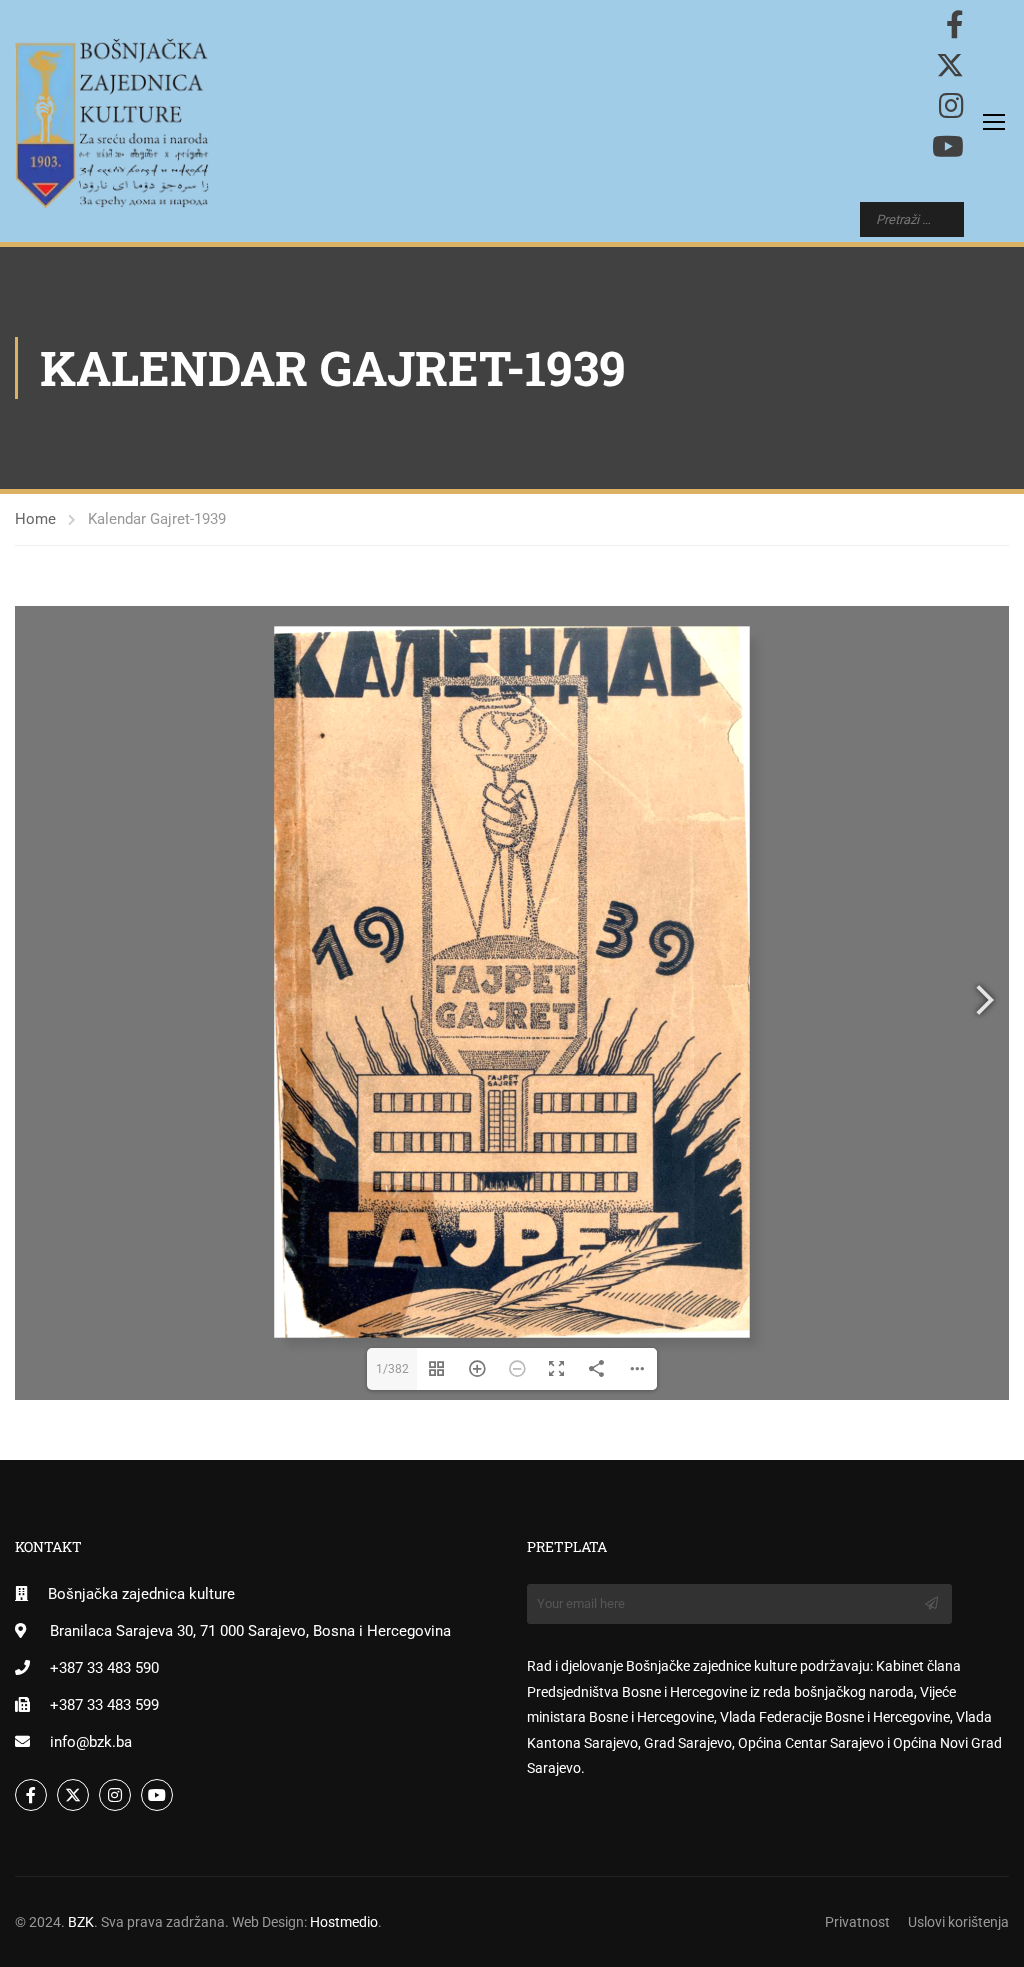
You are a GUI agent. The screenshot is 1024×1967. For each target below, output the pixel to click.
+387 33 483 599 (104, 1705)
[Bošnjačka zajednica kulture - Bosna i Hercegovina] (112, 123)
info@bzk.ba (91, 1742)
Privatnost (857, 1922)
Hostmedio (344, 1922)
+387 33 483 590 (104, 1668)
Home (35, 519)
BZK (81, 1922)
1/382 (392, 1369)
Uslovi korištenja (958, 1922)
